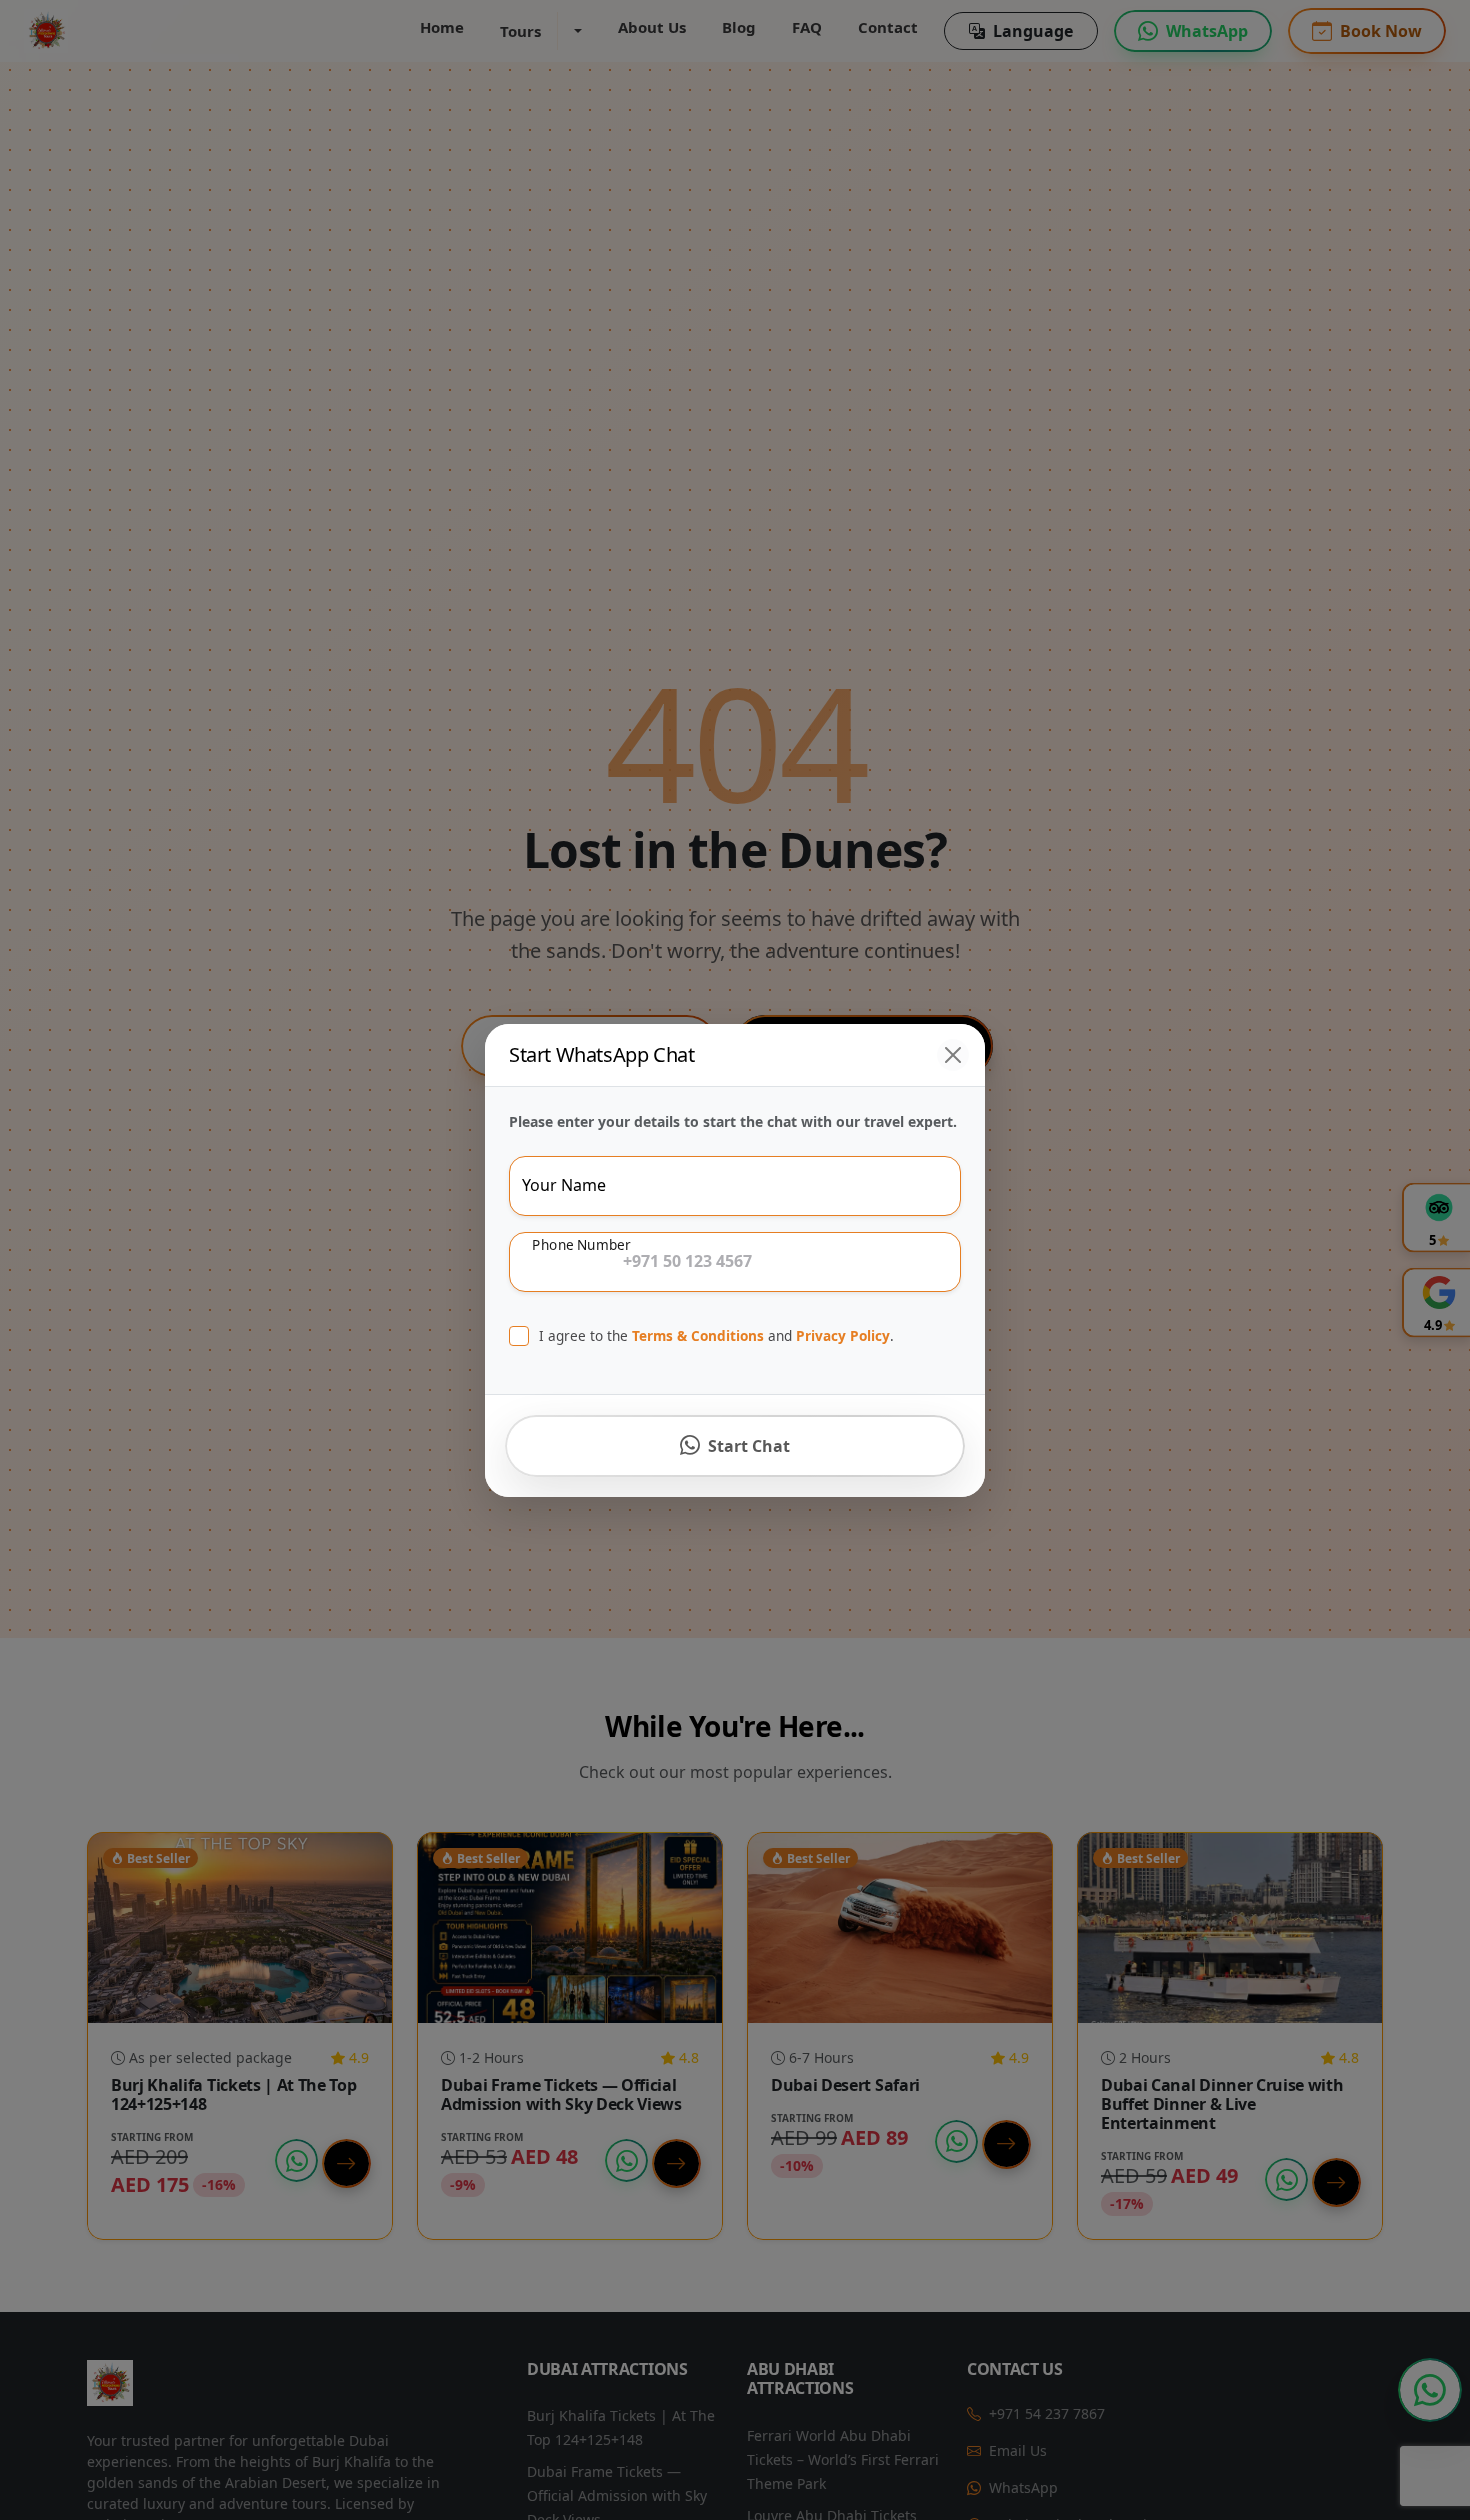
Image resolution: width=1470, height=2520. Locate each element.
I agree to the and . (716, 1335)
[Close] (953, 1055)
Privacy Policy (843, 1335)
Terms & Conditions (698, 1335)
